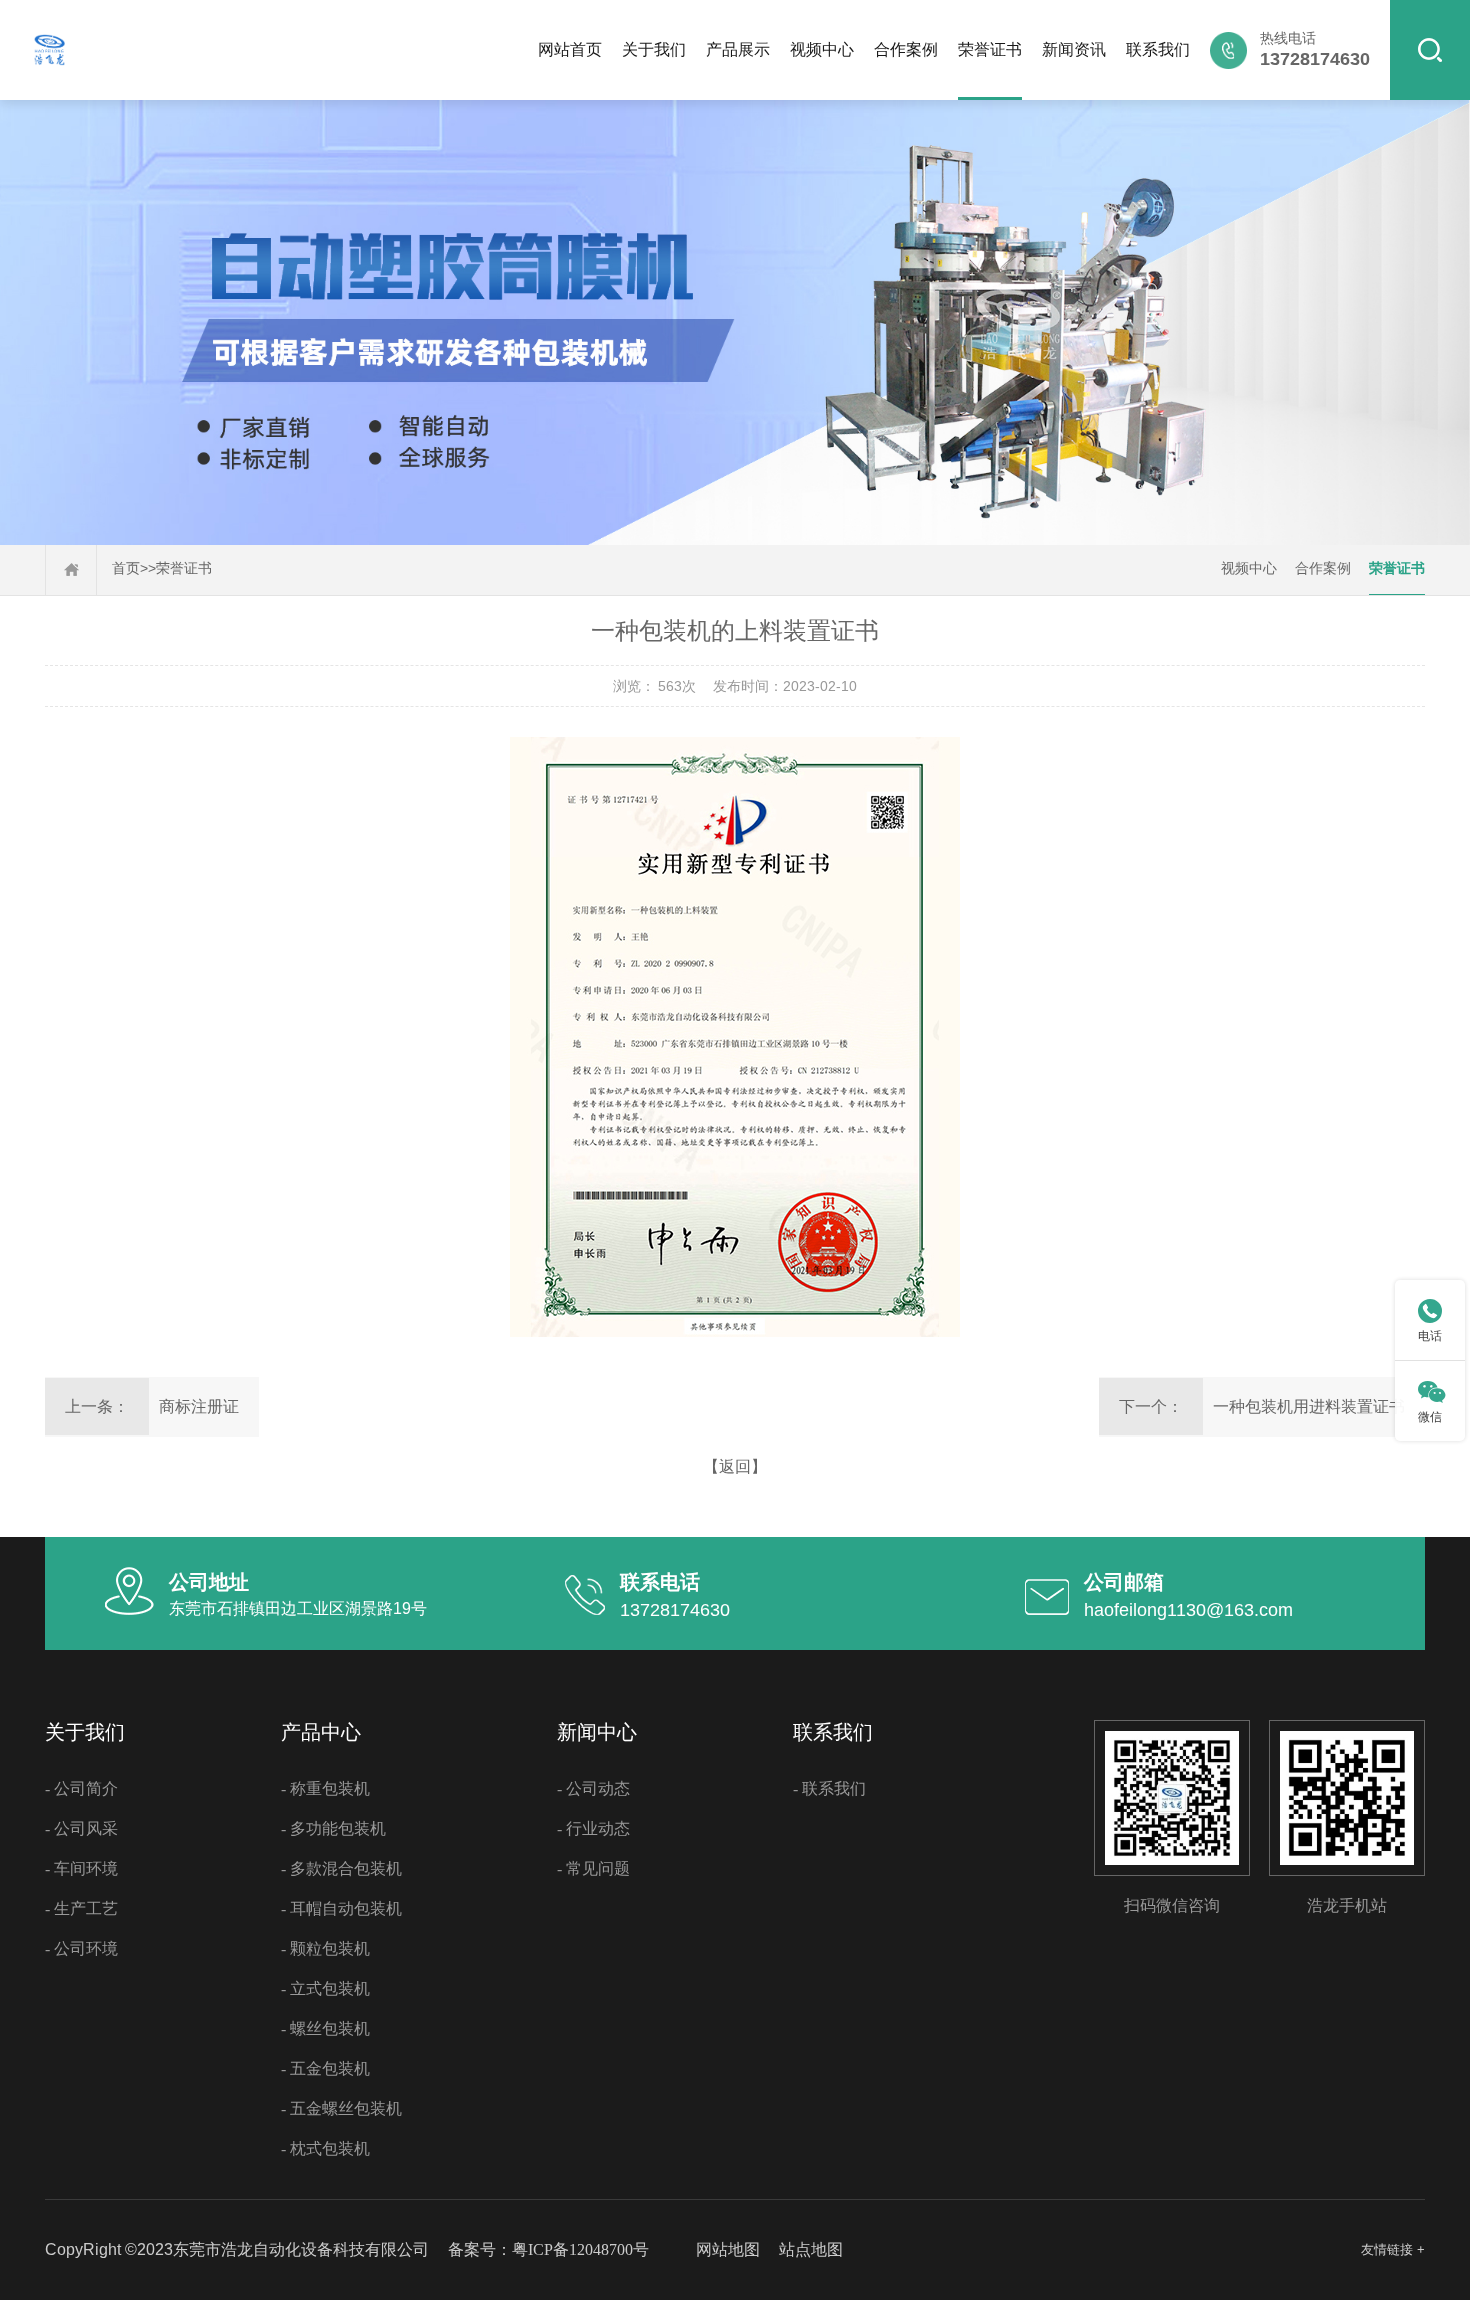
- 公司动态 (593, 1788)
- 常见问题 (593, 1868)
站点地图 (811, 2249)
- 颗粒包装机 (325, 1948)
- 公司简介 (81, 1788)
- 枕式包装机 (325, 2148)
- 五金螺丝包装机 (341, 2108)
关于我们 (654, 49)
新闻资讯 (1074, 49)
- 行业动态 (593, 1828)
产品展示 (738, 49)
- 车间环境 (81, 1868)
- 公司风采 (81, 1828)
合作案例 (906, 49)
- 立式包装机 (325, 1988)
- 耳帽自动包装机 (341, 1908)
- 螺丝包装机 (325, 2028)
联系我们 (1158, 49)
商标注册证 (199, 1406)
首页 (126, 568)
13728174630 (675, 1610)
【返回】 (735, 1466)
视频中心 (822, 49)
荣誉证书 (990, 49)
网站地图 (728, 2249)
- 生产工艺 (81, 1908)
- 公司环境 (81, 1948)
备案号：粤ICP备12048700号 (548, 2249)
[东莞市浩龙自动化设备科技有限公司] (49, 65)
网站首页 (570, 49)
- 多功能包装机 (333, 1828)
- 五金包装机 (325, 2068)
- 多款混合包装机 (341, 1868)
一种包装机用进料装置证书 (1309, 1406)
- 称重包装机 (325, 1788)
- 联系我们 (829, 1788)
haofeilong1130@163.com (1188, 1610)
